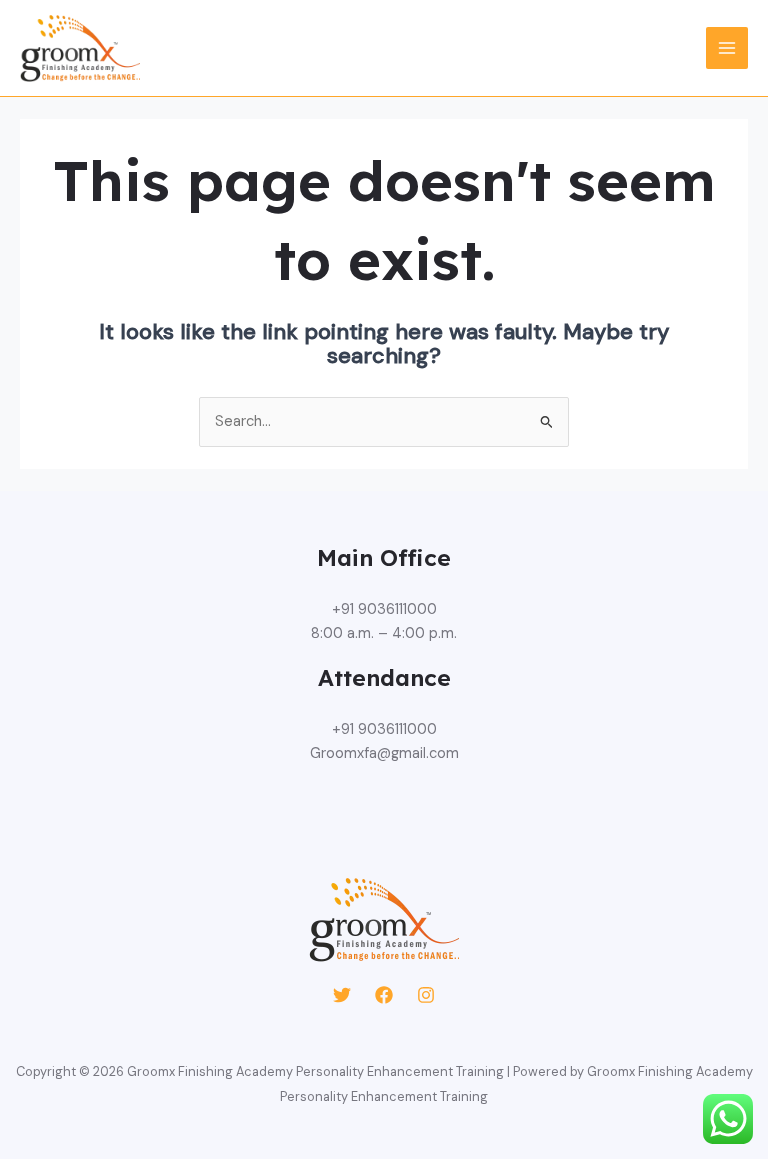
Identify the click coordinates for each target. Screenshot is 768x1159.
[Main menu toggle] (727, 48)
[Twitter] (342, 995)
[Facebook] (384, 995)
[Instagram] (426, 995)
